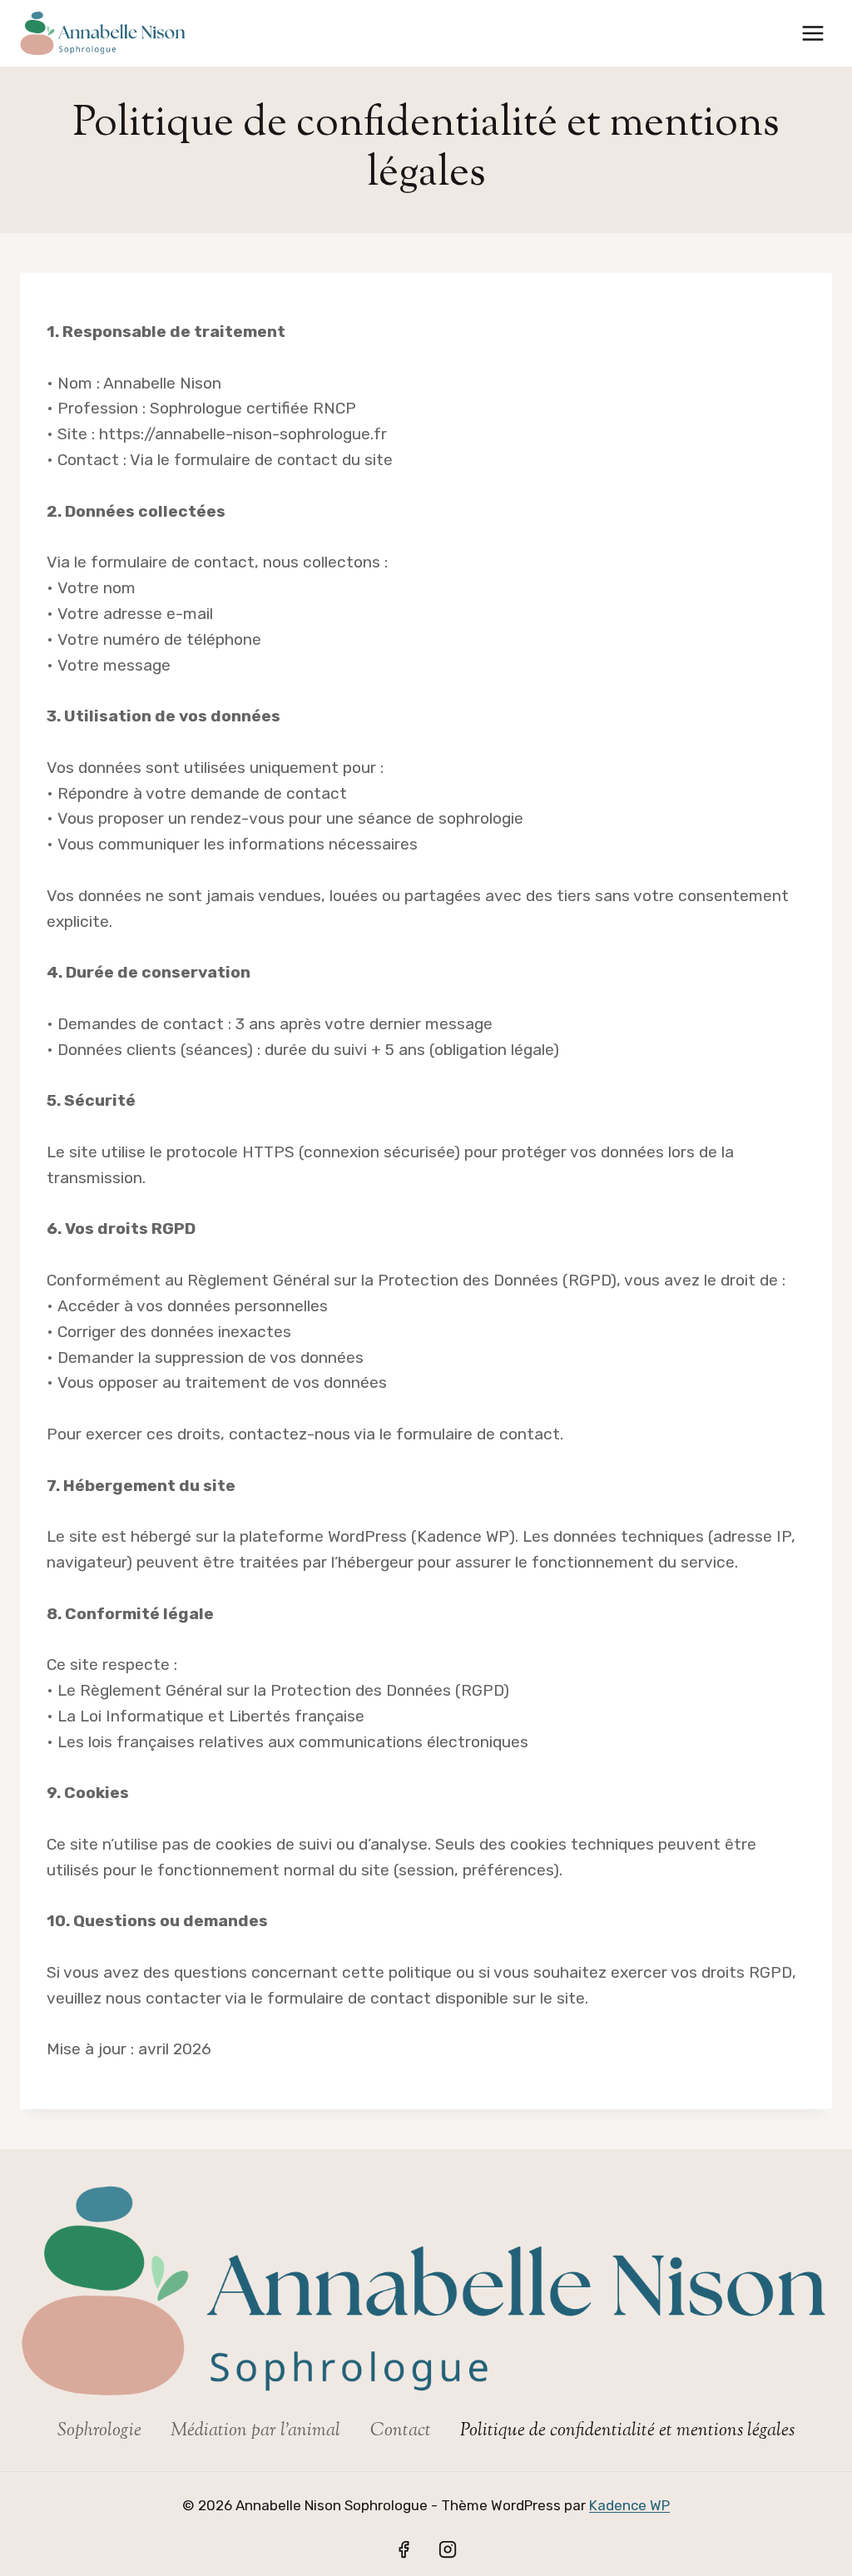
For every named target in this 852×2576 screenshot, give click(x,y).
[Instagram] (448, 2549)
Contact (401, 2431)
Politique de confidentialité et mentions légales (627, 2431)
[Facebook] (404, 2549)
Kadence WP (629, 2505)
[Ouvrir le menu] (812, 33)
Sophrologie (99, 2431)
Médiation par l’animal (255, 2431)
